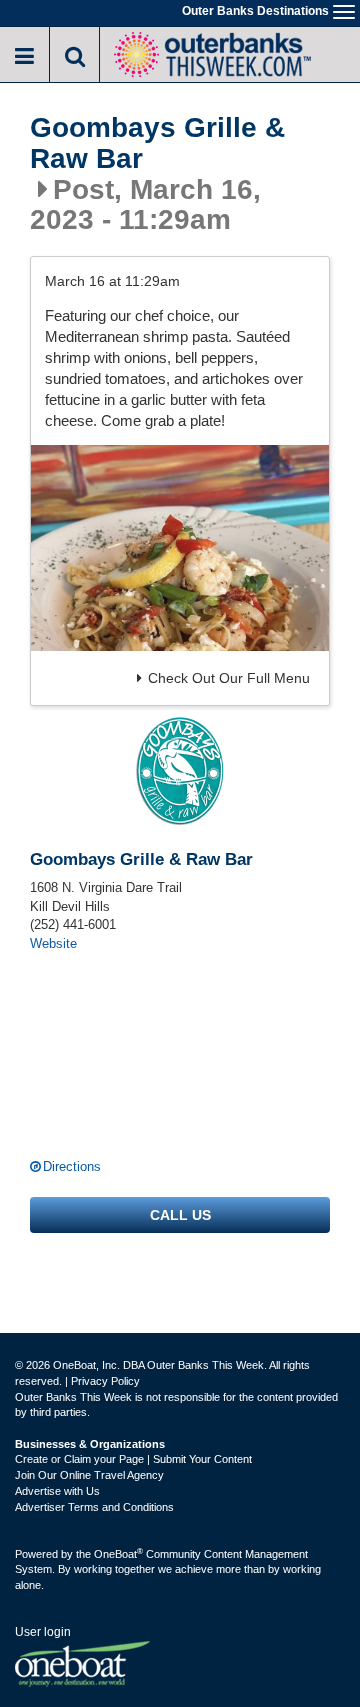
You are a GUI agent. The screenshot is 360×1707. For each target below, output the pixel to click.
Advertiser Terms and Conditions (94, 1507)
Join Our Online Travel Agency (89, 1475)
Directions (72, 1166)
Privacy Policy (105, 1381)
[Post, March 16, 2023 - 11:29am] (180, 547)
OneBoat (118, 1554)
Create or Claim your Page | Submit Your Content (133, 1459)
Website (53, 943)
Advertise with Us (57, 1491)
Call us (180, 1215)
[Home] (212, 52)
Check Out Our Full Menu (229, 678)
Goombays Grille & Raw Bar (157, 143)
